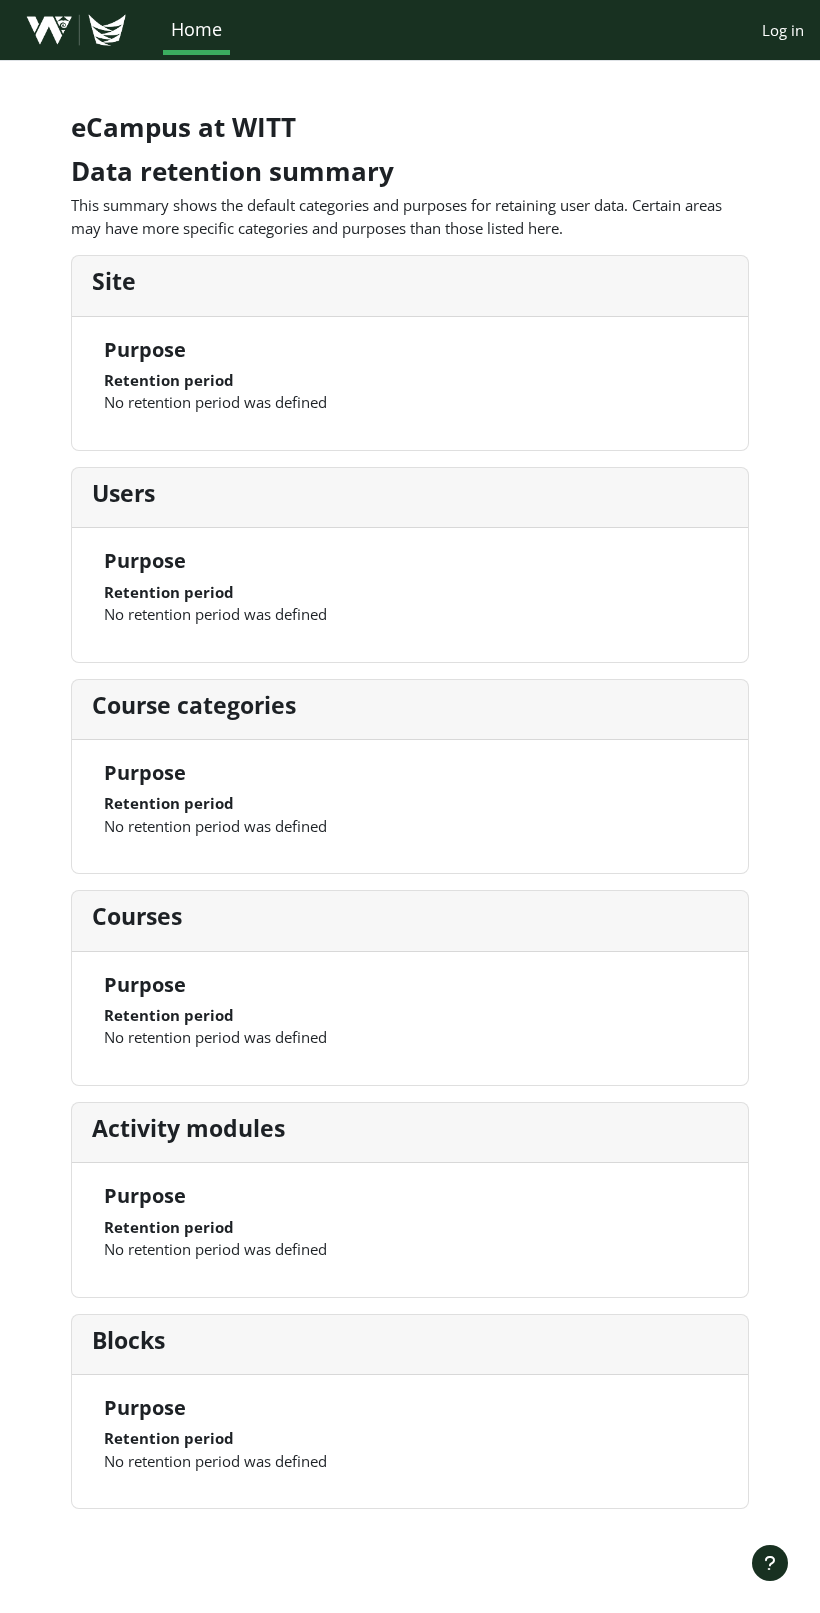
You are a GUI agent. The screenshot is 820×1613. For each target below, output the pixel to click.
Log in (783, 30)
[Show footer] (770, 1563)
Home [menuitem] (196, 29)
